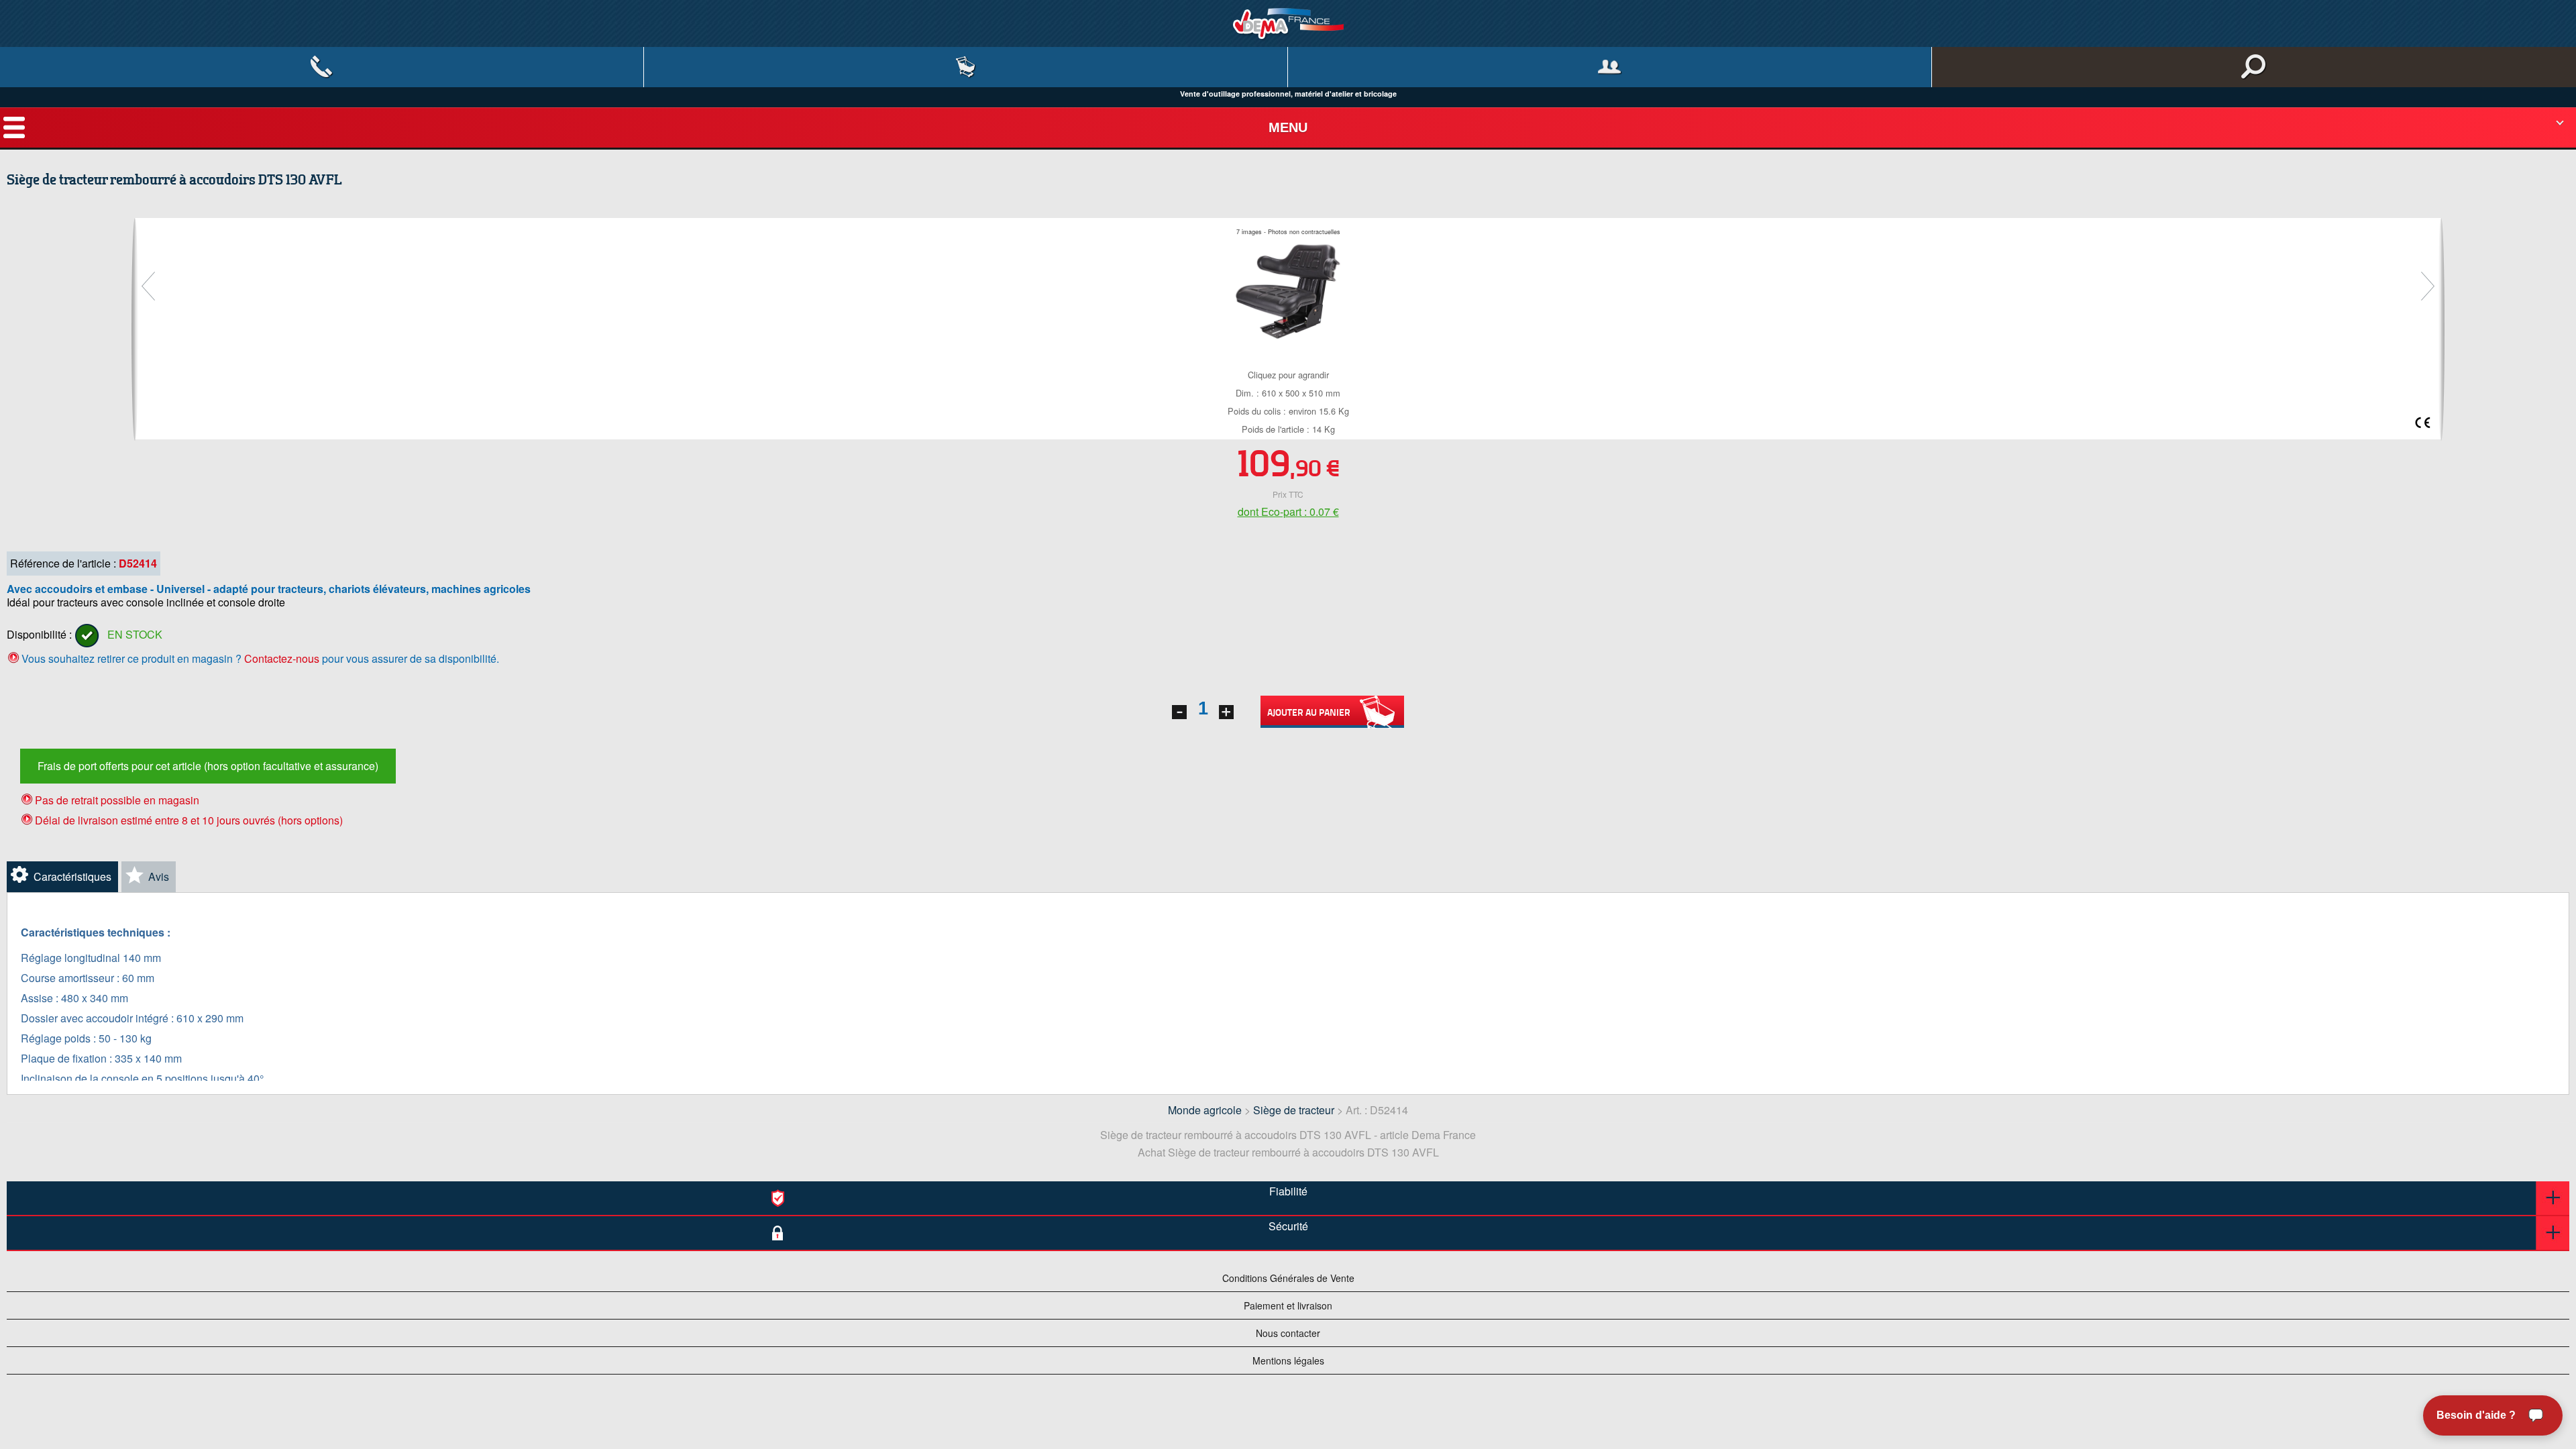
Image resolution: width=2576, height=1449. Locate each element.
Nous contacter (1288, 1333)
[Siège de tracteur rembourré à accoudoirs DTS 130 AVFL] (1288, 289)
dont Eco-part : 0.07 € (1288, 512)
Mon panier (966, 67)
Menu (1288, 127)
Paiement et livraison (1288, 1305)
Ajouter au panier (1309, 712)
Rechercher (2254, 67)
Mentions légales (1288, 1360)
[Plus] (1226, 712)
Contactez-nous (282, 658)
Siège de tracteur (1294, 1110)
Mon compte (1610, 67)
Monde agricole (1205, 1110)
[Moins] (1179, 712)
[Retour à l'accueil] (1288, 23)
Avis (159, 876)
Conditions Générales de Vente (1288, 1278)
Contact (322, 67)
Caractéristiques (72, 876)
